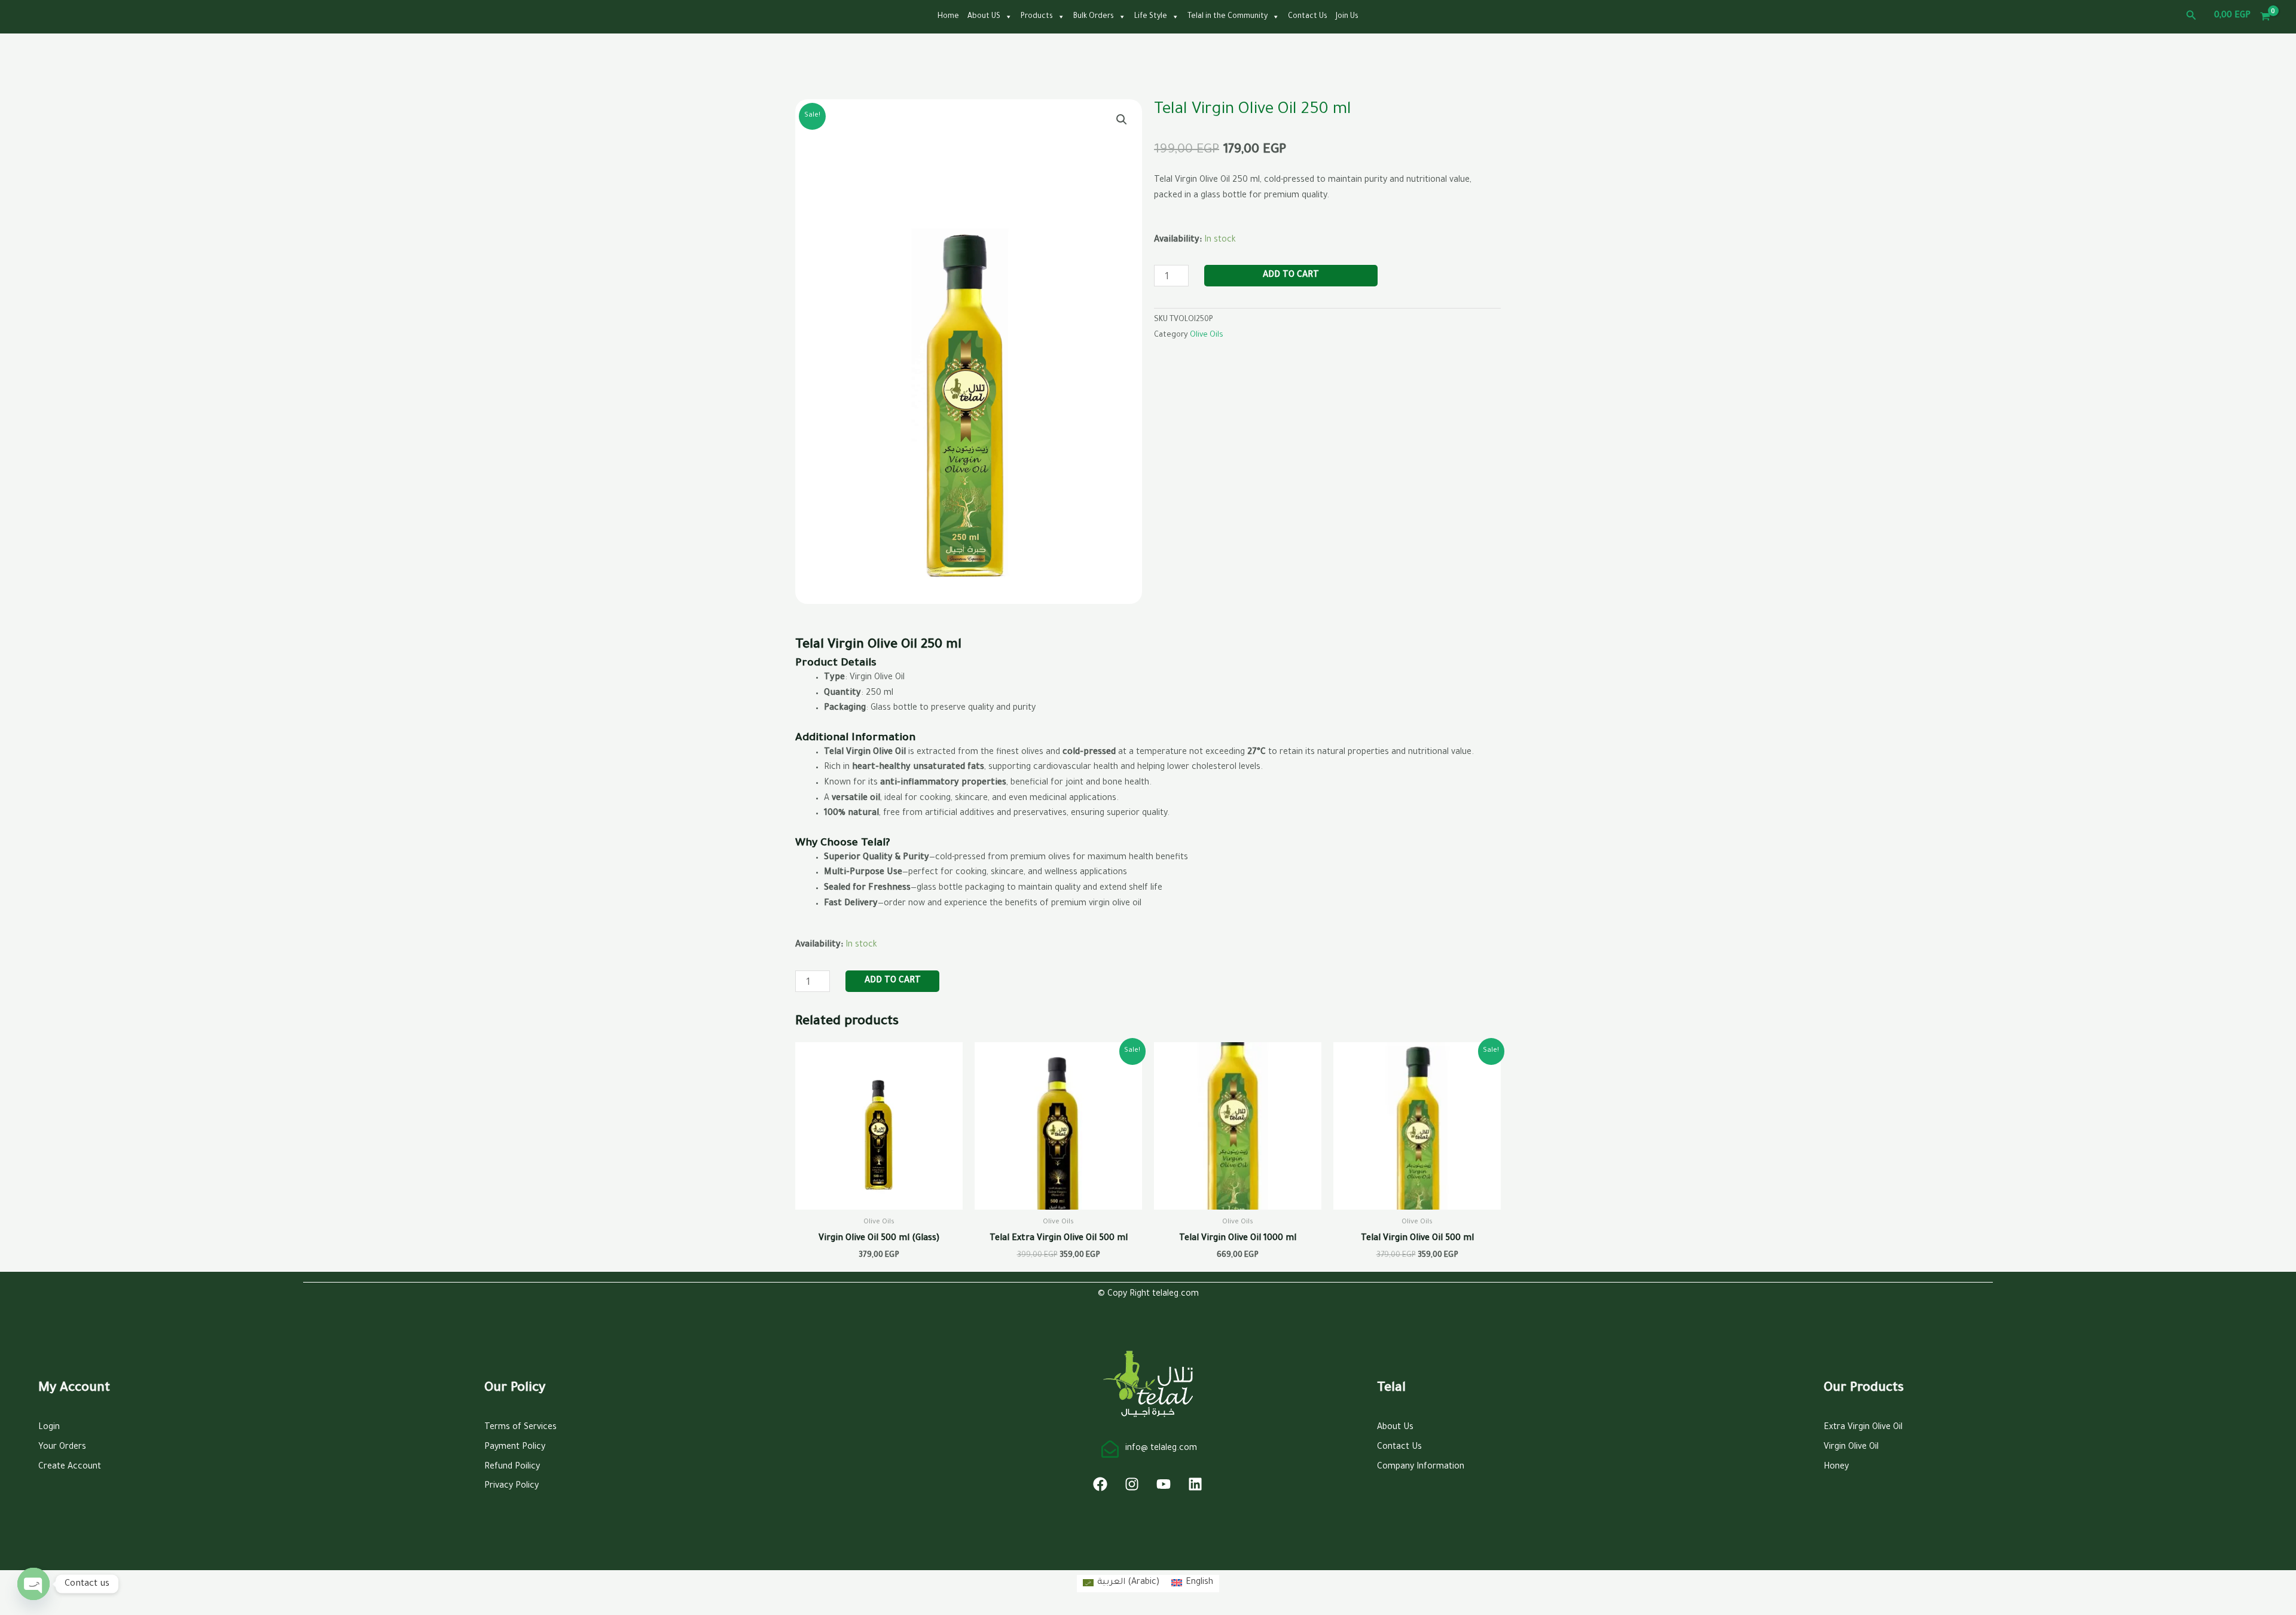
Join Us (1347, 17)
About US (984, 17)
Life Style (1151, 17)
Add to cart (1291, 276)
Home (948, 17)
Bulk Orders (1094, 17)
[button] (2191, 16)
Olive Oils (1207, 335)
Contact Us (1308, 17)
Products (1037, 17)
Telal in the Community (1228, 17)
